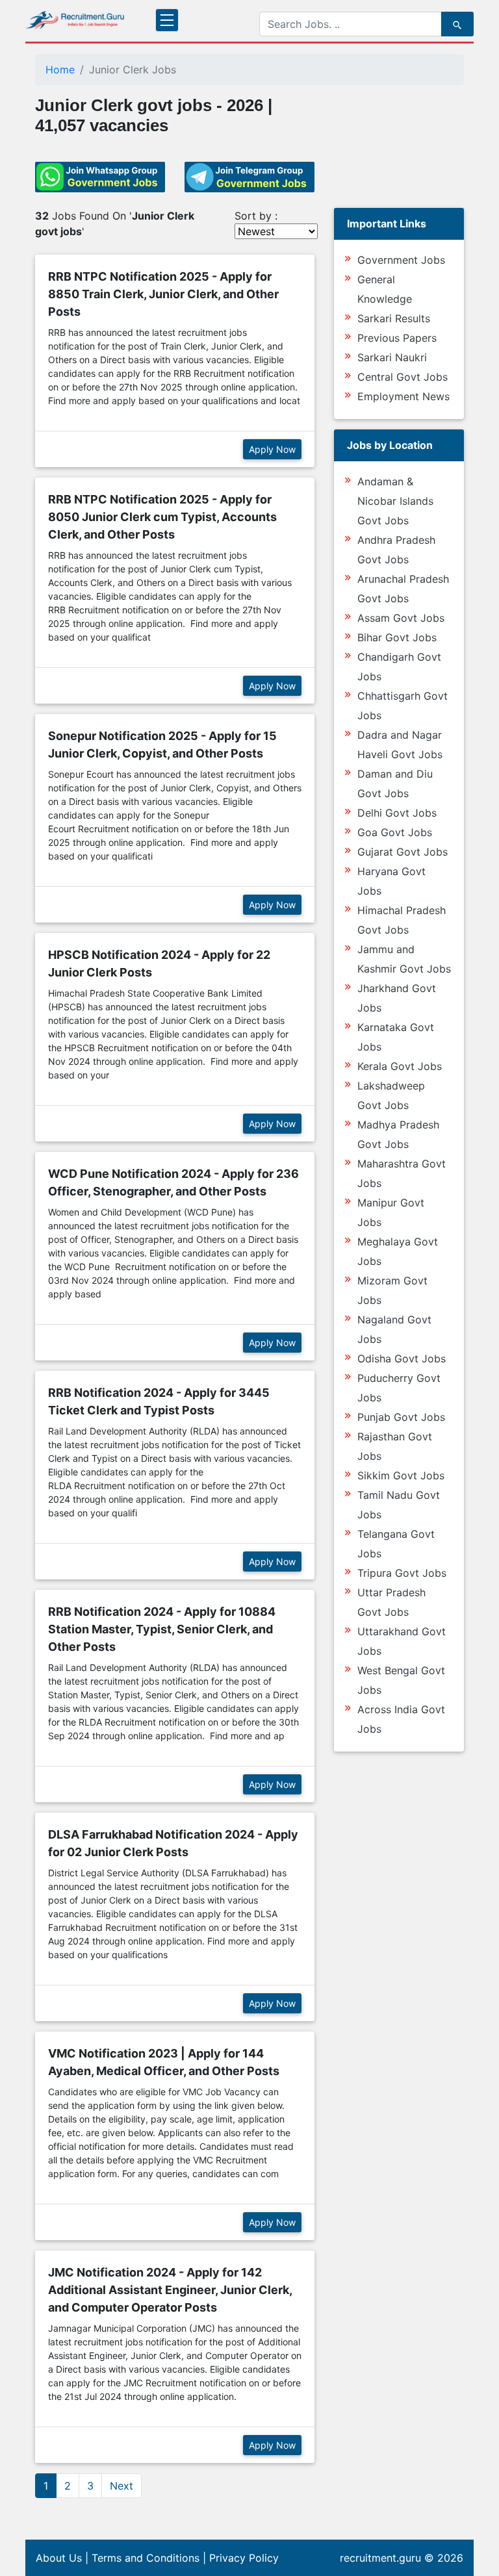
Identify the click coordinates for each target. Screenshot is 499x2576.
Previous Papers (397, 338)
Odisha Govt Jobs (402, 1358)
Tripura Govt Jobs (402, 1573)
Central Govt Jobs (403, 377)
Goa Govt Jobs (395, 832)
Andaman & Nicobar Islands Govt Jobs (395, 501)
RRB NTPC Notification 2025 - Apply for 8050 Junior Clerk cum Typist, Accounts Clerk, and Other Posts (162, 517)
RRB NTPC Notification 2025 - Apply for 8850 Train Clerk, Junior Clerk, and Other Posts (163, 294)
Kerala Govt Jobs (400, 1066)
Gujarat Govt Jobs (403, 852)
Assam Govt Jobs (401, 618)
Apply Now (272, 449)
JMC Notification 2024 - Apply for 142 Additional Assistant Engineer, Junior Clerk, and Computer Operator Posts (170, 2290)
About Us (59, 2558)
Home (60, 70)
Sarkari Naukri (392, 357)
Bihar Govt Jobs (397, 637)
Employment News (403, 396)
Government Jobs (401, 260)
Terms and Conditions (146, 2558)
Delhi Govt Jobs (397, 813)
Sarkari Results (394, 318)
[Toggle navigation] (167, 20)
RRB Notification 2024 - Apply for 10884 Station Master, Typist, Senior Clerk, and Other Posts (162, 1629)
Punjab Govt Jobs (401, 1417)
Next (122, 2486)
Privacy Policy (244, 2558)
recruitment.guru (380, 2558)
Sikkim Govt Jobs (401, 1475)
